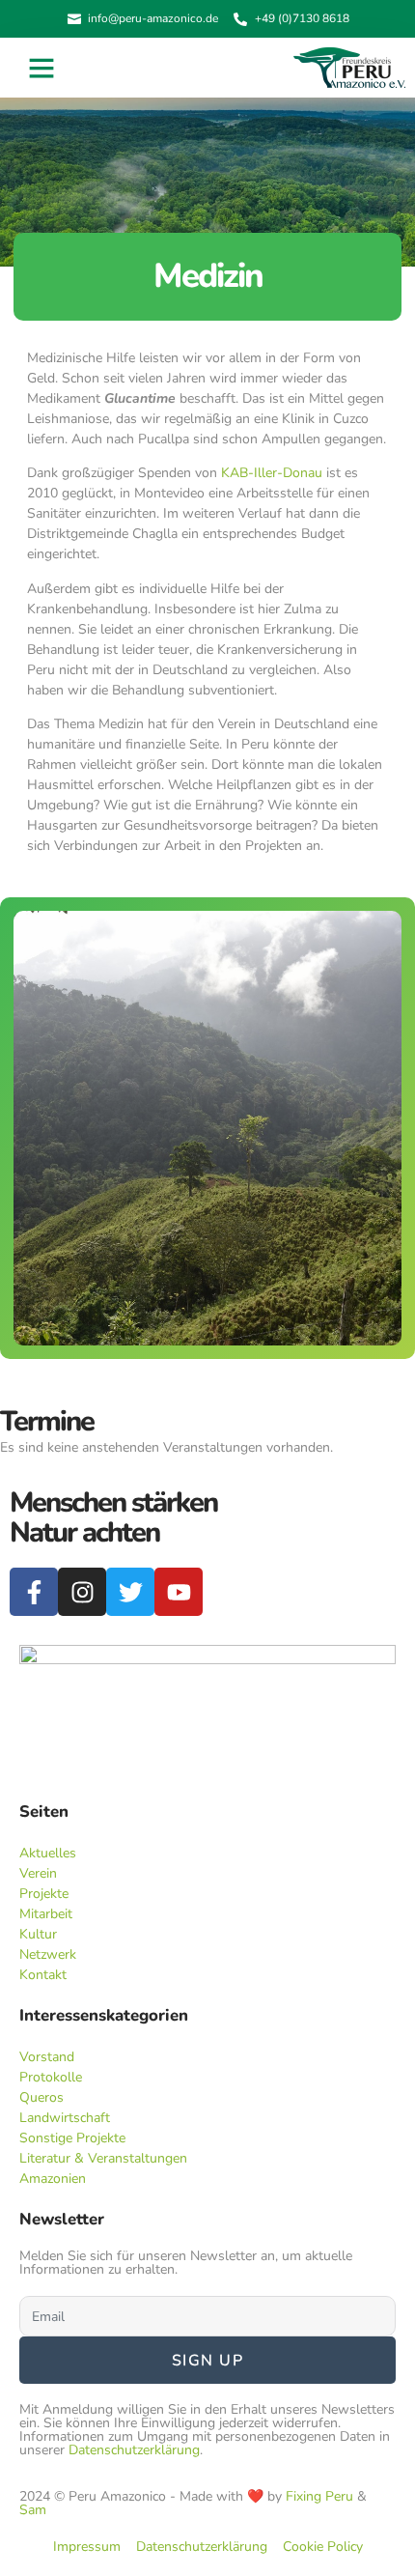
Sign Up (208, 2361)
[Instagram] (82, 1592)
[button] (41, 68)
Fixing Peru (319, 2496)
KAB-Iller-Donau (272, 473)
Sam (33, 2510)
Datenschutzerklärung (134, 2450)
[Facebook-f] (34, 1592)
